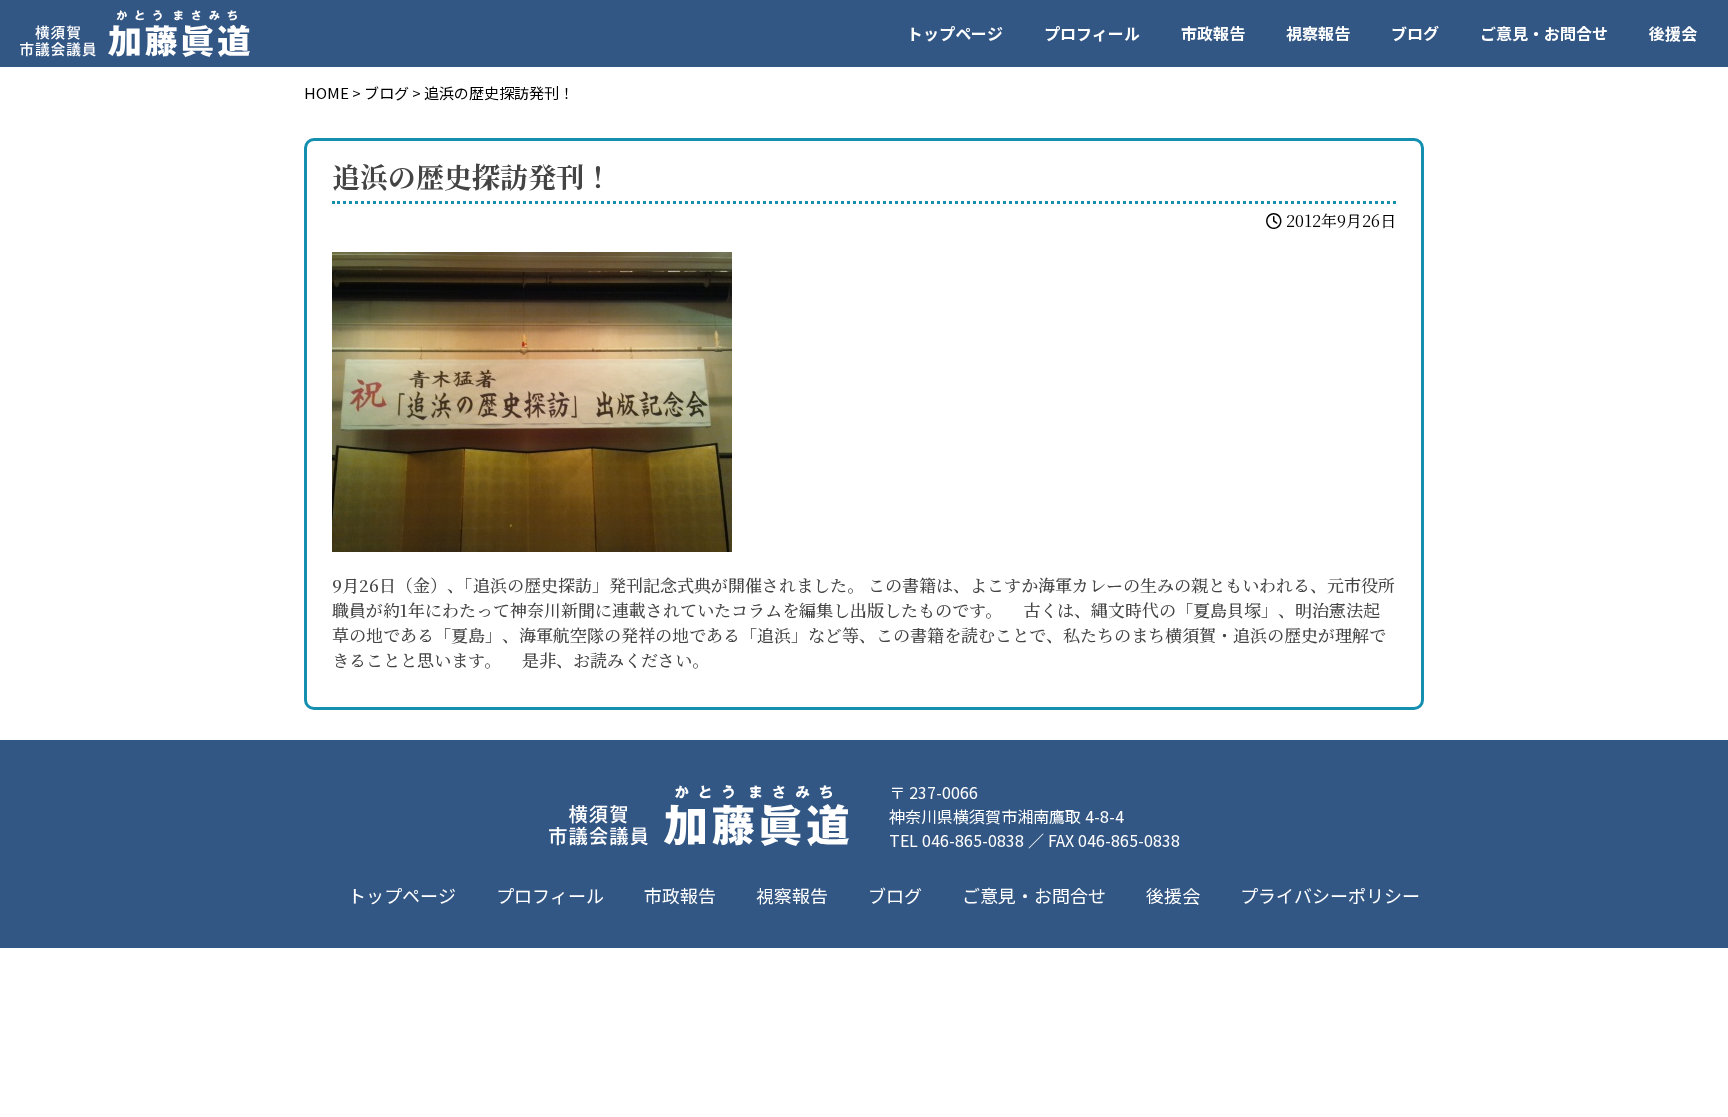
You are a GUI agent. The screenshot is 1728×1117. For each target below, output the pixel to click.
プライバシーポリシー (1330, 895)
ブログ (1415, 33)
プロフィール (1092, 33)
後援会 (1673, 33)
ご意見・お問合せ (1544, 33)
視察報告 (1318, 33)
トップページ (955, 33)
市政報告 (1213, 33)
